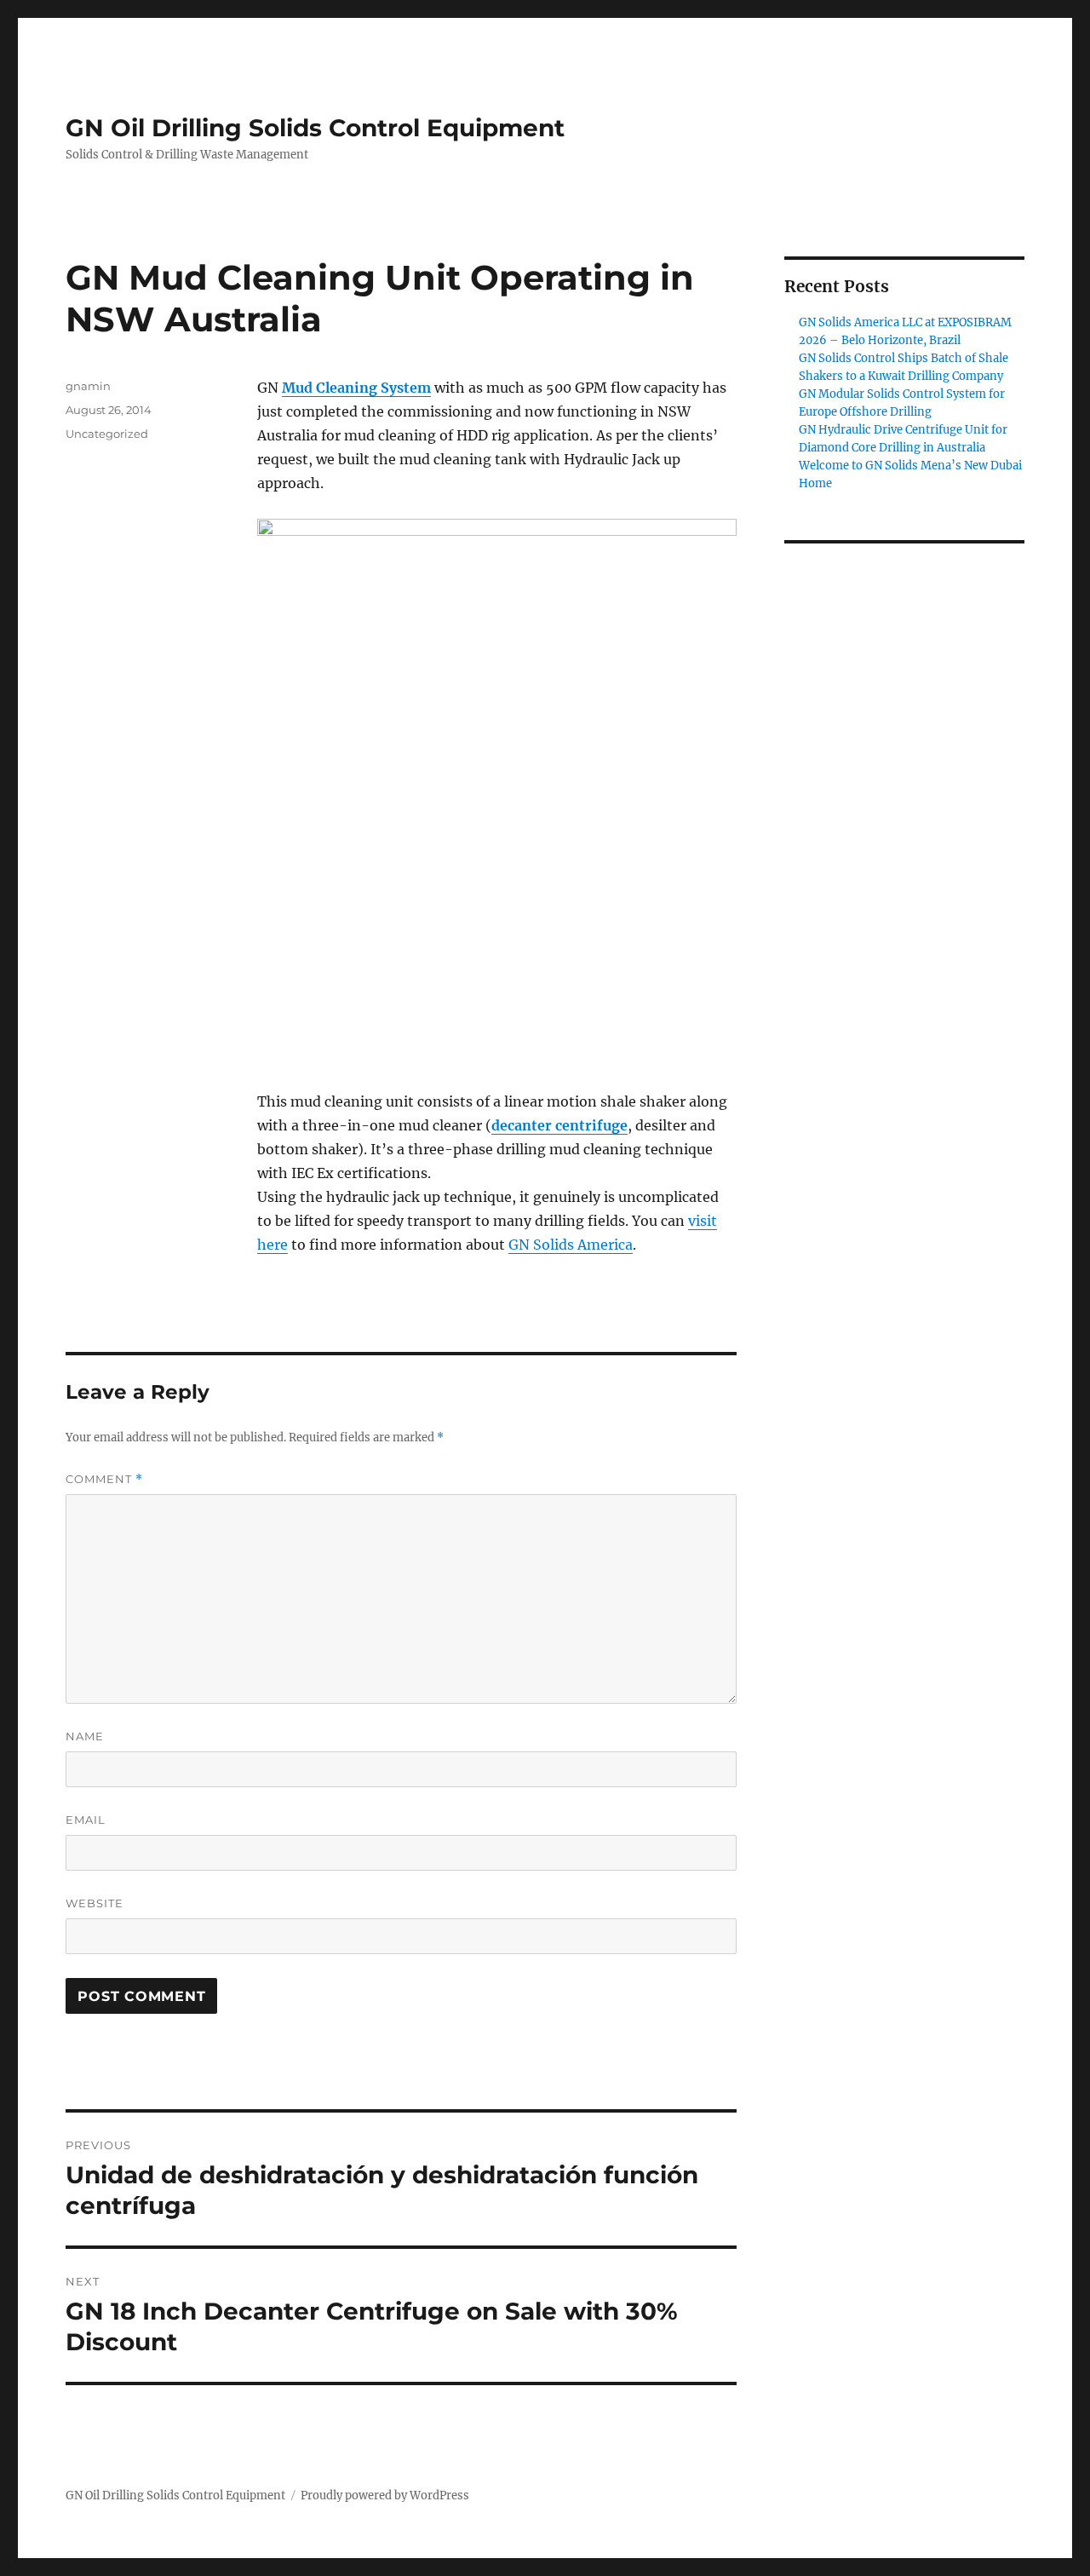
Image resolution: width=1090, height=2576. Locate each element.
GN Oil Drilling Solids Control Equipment (315, 128)
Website (95, 1903)
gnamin (88, 386)
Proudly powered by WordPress (385, 2495)
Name (85, 1736)
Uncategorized (107, 434)
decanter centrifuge (559, 1125)
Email (86, 1820)
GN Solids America (571, 1245)
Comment (104, 1479)
